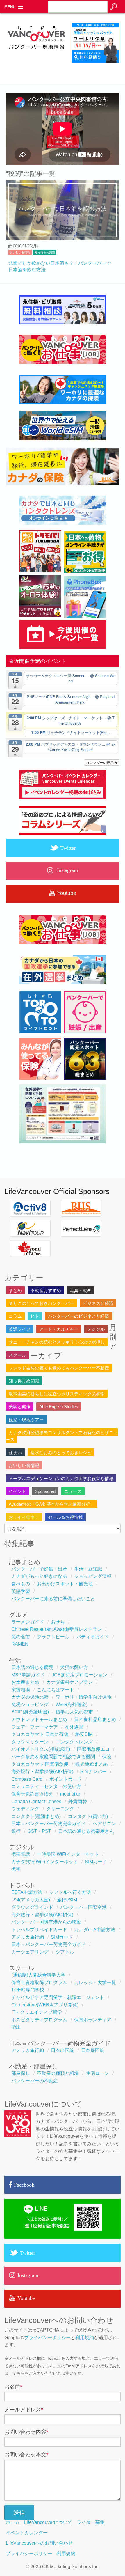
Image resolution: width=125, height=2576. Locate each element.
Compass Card (27, 1779)
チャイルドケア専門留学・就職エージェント (58, 1997)
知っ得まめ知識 (45, 252)
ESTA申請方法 (27, 1892)
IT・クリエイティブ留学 (37, 2012)
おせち (58, 1622)
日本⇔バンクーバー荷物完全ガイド (49, 1824)
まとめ (15, 1290)
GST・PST (39, 1831)
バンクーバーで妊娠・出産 (39, 1569)
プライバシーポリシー (47, 2338)
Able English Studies (59, 1407)
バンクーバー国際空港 (83, 1907)
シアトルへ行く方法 (70, 1892)
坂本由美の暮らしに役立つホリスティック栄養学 (57, 1394)
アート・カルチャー (59, 1329)
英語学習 (21, 1591)
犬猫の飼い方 (74, 1667)
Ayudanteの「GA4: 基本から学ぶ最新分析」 (52, 1504)
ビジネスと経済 (98, 1303)
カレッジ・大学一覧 (95, 1982)
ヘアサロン (104, 1824)
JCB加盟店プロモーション (80, 1675)
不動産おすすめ (46, 1290)
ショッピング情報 (93, 1576)
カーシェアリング (30, 1952)
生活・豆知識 (88, 1569)
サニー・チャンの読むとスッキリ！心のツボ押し (57, 1342)
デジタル (96, 1329)
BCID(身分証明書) (30, 1712)
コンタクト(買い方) (88, 1816)
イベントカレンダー (27, 2533)
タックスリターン (30, 1742)
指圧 (16, 2027)
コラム (15, 1316)
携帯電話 (21, 1854)
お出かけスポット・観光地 (65, 1584)
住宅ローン (97, 2073)
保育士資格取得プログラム (39, 1982)
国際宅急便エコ (93, 1749)
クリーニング (60, 1809)
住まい (15, 1453)
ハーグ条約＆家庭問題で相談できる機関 (53, 1757)
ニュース (73, 1491)
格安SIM (84, 1734)
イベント (17, 1491)
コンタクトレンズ (74, 1742)
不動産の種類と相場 (58, 2073)
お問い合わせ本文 (26, 2455)
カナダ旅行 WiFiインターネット (45, 1862)
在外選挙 (74, 1727)
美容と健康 (20, 1407)
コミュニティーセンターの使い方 (46, 1786)
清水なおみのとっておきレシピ (61, 1453)
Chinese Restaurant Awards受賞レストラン (57, 1629)
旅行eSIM (67, 1900)
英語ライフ (20, 1329)
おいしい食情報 (20, 252)
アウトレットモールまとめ (39, 1719)
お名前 (13, 2387)
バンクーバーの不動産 (35, 2081)
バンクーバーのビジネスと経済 (78, 1316)
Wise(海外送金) (72, 1705)
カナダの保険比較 (30, 1697)
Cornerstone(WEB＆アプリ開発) (45, 2005)
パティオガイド (93, 1637)
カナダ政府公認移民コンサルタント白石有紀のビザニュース (62, 1436)
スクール (17, 1355)
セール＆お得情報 (65, 1517)
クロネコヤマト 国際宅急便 (40, 1764)
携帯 (16, 1869)
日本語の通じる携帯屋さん (86, 1831)
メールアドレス (24, 2410)
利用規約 (85, 2338)
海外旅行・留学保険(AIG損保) (42, 1772)
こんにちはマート (56, 1690)
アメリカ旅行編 (28, 1937)
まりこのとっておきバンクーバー (41, 1303)
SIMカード (96, 1862)
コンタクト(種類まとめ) (36, 1816)
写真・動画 (81, 1290)
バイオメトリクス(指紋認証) (41, 1749)
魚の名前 (21, 1637)
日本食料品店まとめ (95, 1719)
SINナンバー (93, 1772)
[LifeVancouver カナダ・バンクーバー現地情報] (36, 60)
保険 (107, 1757)
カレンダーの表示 (100, 762)
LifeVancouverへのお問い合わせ (39, 2543)
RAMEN (20, 1644)
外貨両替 (78, 1801)
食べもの (21, 1584)
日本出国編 (63, 2050)
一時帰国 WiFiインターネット (68, 1854)
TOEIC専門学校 (28, 1990)
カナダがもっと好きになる (39, 1576)
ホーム (13, 2522)
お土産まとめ (25, 1682)
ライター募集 (91, 2522)
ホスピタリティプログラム (39, 2020)
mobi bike (70, 1794)
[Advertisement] (65, 68)
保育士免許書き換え (32, 1794)
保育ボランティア (93, 2020)
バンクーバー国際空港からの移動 (46, 1922)
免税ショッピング (30, 1705)
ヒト (35, 1316)
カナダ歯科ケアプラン (69, 1682)
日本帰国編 (93, 2050)
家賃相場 (21, 1690)
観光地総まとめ (92, 1764)
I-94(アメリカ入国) (31, 1900)
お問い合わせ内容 (26, 2432)
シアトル (65, 1952)
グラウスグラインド (32, 1907)
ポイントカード (66, 1779)
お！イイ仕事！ (24, 1517)
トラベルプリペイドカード (39, 1930)
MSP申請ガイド (28, 1675)
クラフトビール (53, 1637)
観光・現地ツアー (26, 1420)
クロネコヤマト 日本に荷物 (40, 1734)
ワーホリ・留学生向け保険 (83, 1697)
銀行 (16, 1831)
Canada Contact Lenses (36, 1801)
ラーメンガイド (28, 1622)
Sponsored (45, 1491)
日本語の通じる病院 (32, 1667)
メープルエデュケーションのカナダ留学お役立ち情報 (61, 1478)
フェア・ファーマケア (35, 1727)
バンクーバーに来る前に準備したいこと (53, 1599)
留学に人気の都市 (74, 1712)
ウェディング (25, 1809)
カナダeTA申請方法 (95, 1930)
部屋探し (21, 2073)
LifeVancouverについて (48, 2522)
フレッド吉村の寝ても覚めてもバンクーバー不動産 (59, 1368)
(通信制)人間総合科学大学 (38, 1975)
